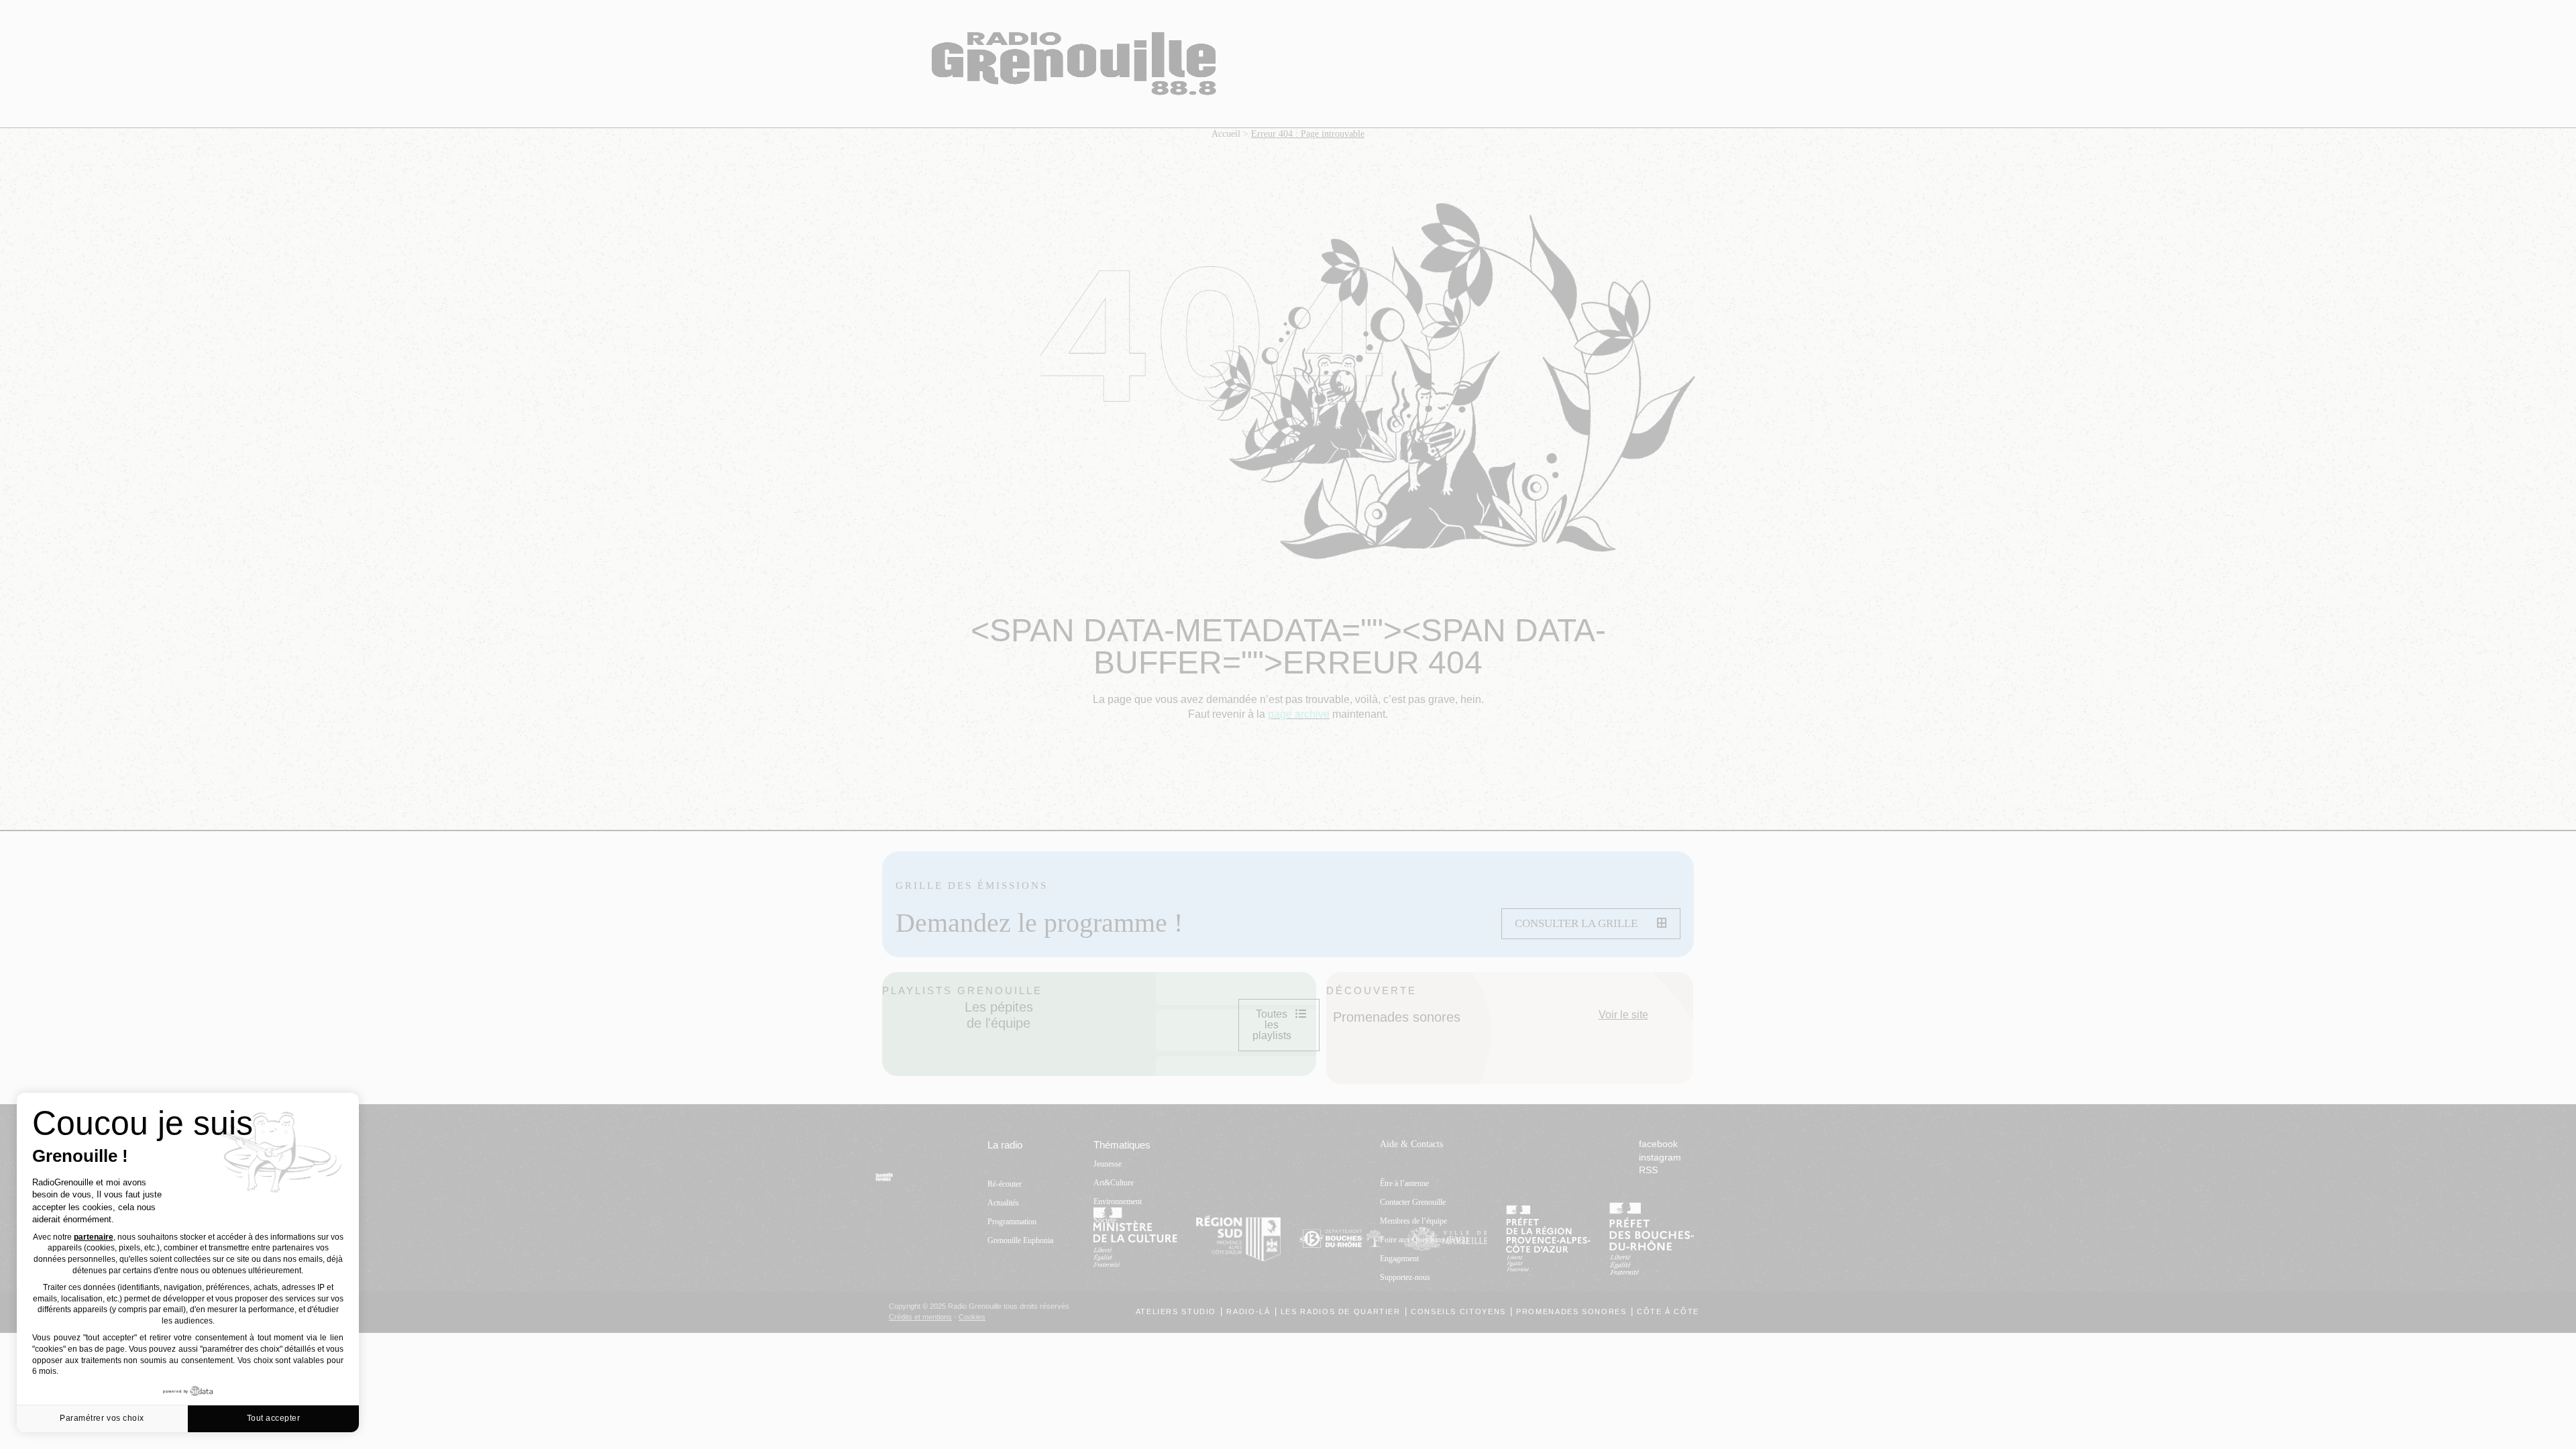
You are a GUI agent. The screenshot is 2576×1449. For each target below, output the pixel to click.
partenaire (94, 1237)
